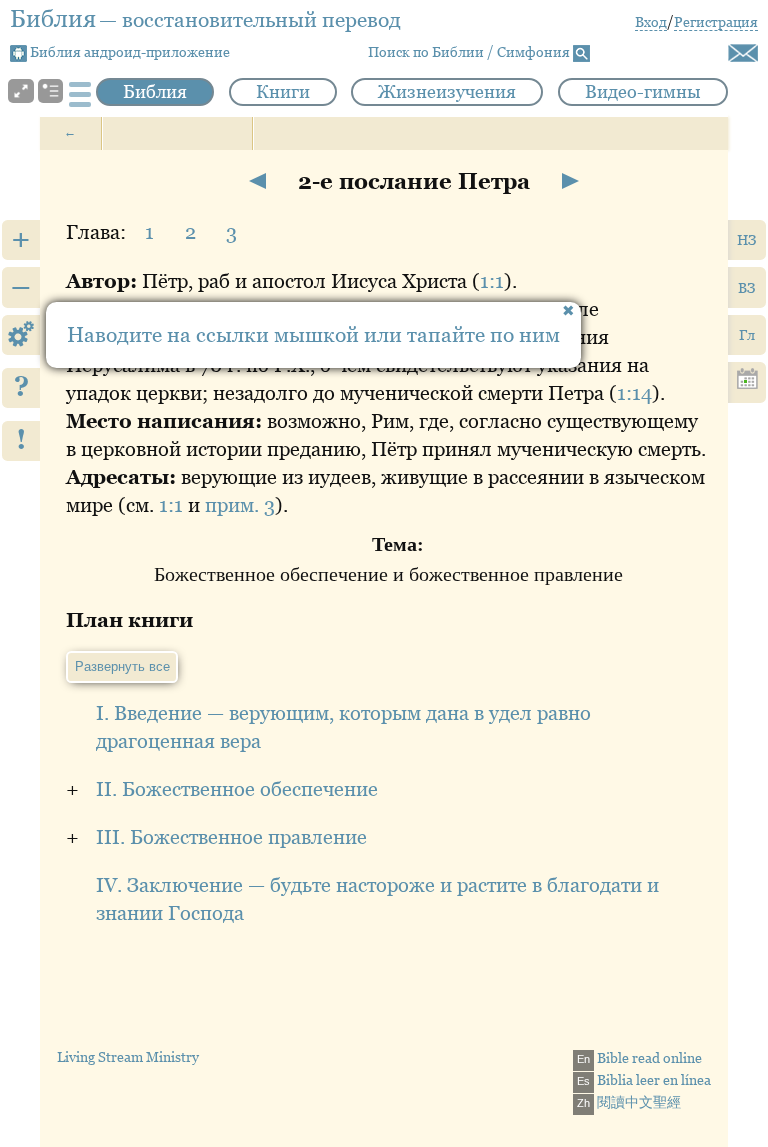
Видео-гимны (643, 91)
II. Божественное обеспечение (237, 789)
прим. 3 (240, 505)
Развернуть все (122, 666)
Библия (155, 91)
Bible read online (639, 1058)
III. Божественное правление (231, 837)
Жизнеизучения (447, 91)
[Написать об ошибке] (743, 53)
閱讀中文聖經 (629, 1102)
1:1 (492, 281)
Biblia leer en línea (644, 1080)
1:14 (634, 393)
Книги (283, 91)
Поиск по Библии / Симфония (470, 52)
